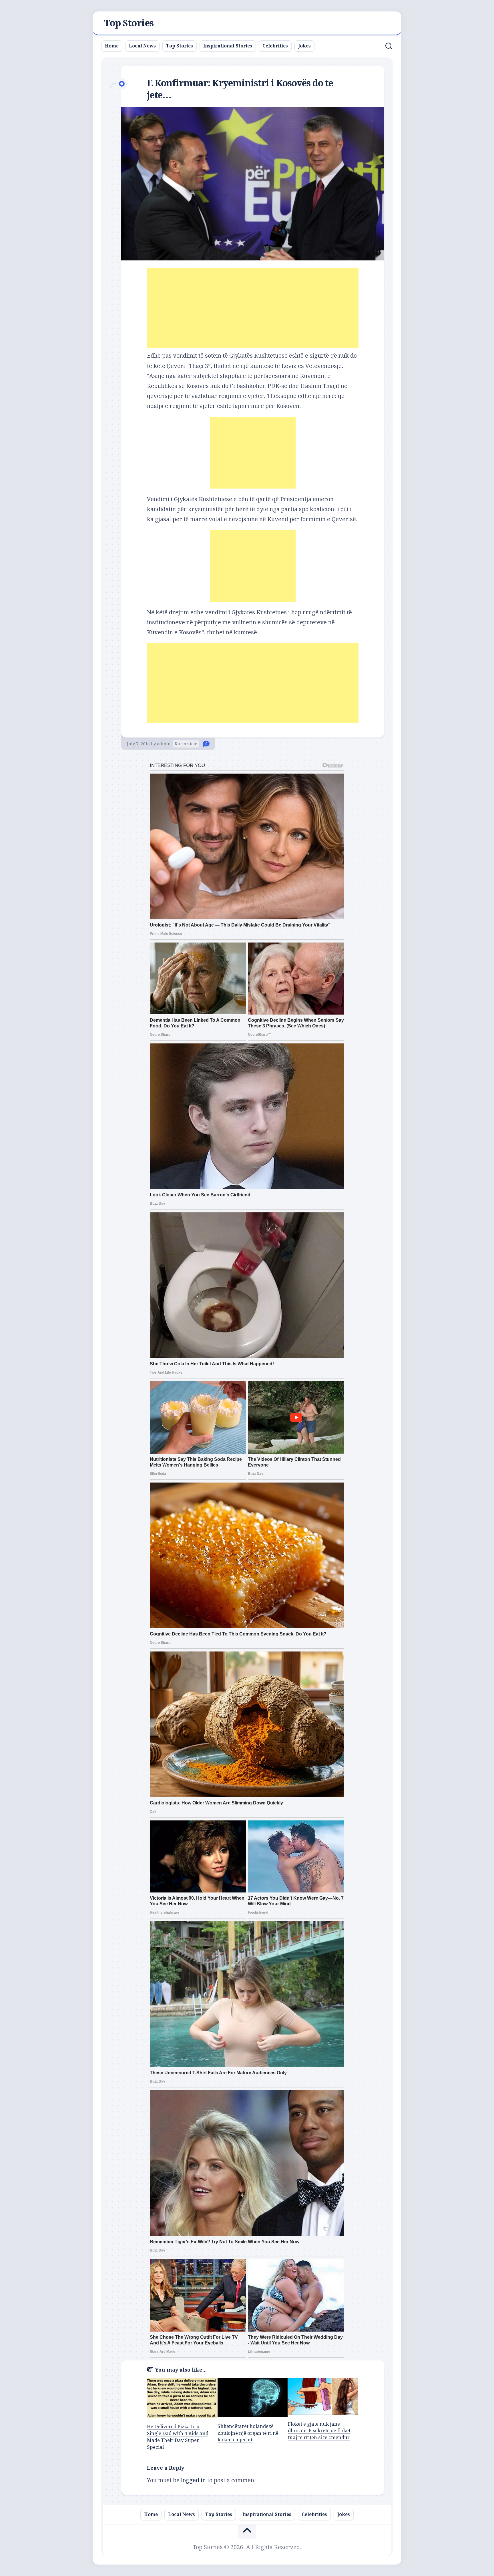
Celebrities (275, 46)
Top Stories (129, 23)
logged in (193, 2480)
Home (112, 46)
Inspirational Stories (228, 46)
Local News (142, 46)
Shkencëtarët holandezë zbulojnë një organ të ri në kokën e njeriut (248, 2433)
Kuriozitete (186, 744)
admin (164, 744)
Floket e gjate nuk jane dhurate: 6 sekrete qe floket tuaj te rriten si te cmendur (319, 2431)
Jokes (304, 46)
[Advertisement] (253, 308)
